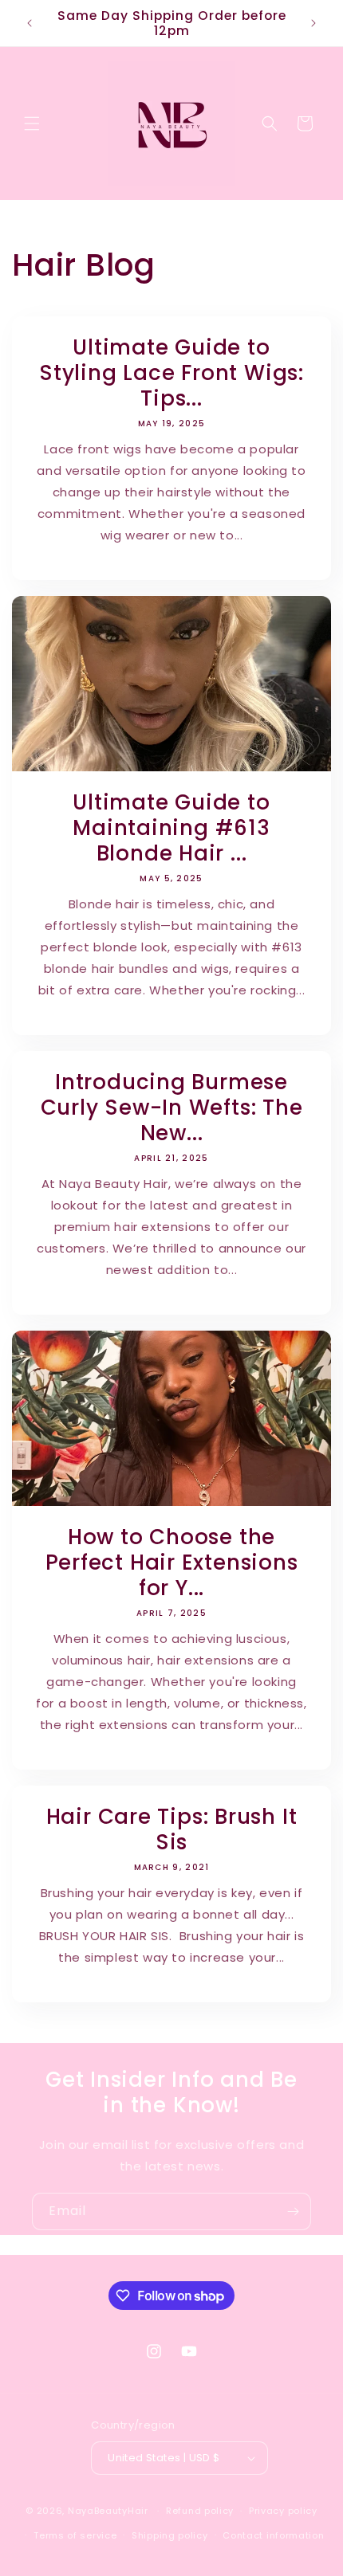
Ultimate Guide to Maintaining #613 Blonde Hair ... (171, 828)
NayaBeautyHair (108, 2511)
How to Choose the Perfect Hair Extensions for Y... (172, 1562)
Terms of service (75, 2535)
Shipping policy (170, 2535)
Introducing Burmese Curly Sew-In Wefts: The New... (172, 1108)
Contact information (273, 2535)
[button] (32, 124)
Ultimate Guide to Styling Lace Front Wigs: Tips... (171, 373)
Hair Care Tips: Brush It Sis (172, 1829)
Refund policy (200, 2511)
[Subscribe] (293, 2211)
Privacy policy (283, 2511)
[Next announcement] (313, 23)
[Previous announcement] (30, 23)
